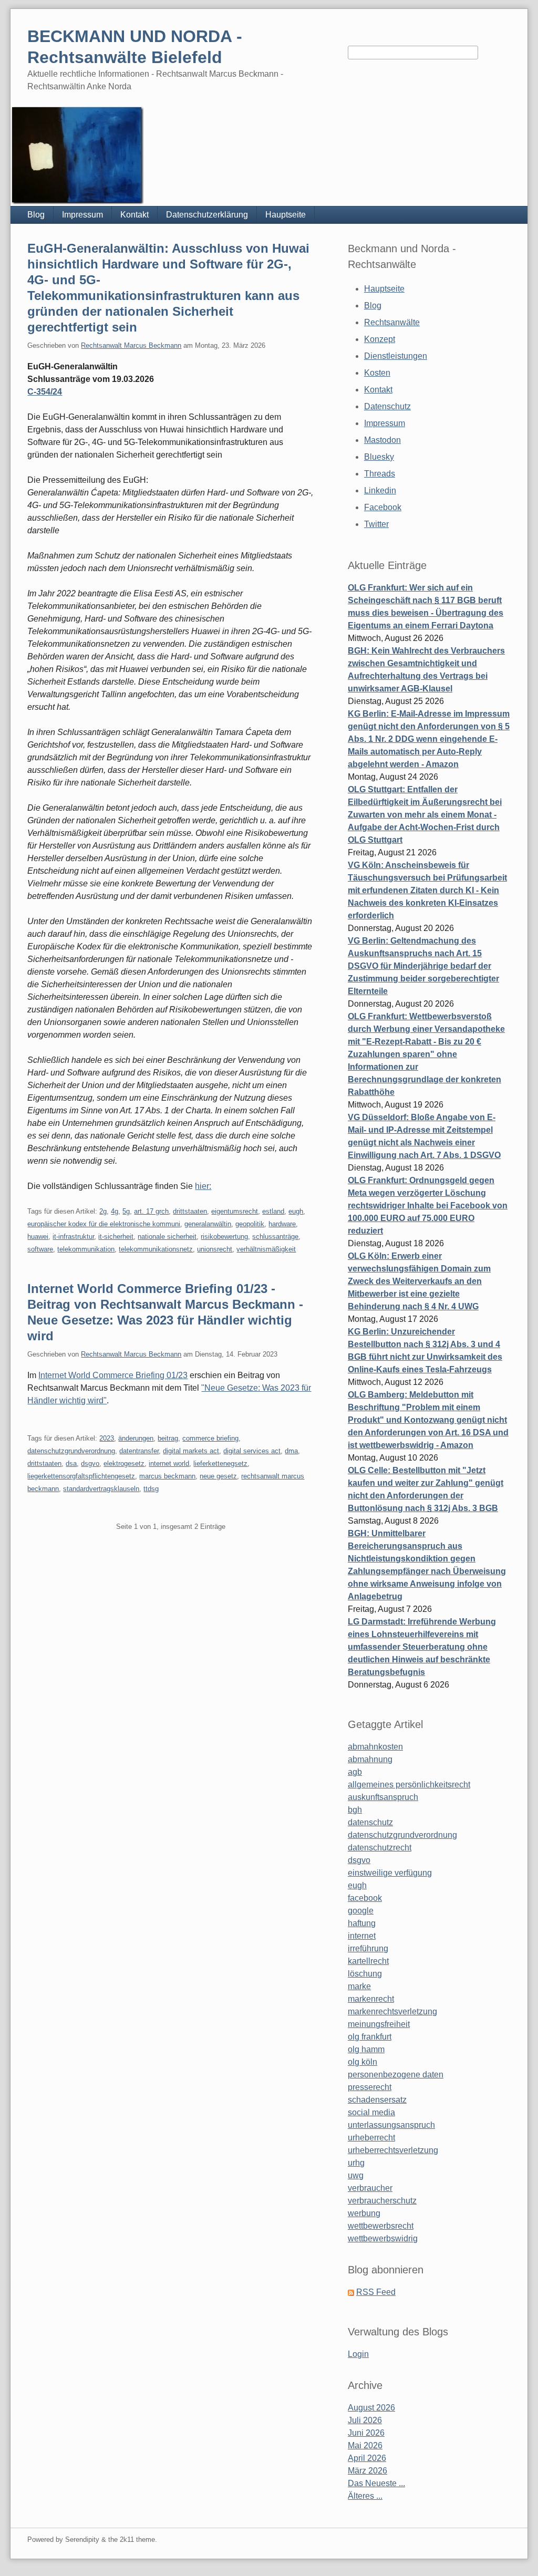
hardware (282, 1224)
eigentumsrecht (235, 1211)
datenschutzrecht (380, 1848)
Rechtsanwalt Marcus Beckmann (131, 345)
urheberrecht (371, 2138)
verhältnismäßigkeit (266, 1249)
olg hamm (366, 2049)
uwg (356, 2175)
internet (362, 1936)
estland (273, 1211)
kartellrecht (368, 1961)
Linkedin (380, 490)
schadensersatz (377, 2100)
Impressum (82, 215)
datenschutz (370, 1822)
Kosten (377, 373)
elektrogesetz (124, 1463)
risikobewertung (224, 1237)
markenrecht (371, 1999)
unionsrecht (215, 1249)
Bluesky (379, 457)
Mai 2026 (365, 2445)
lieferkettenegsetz (220, 1463)
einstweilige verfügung (390, 1873)
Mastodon (382, 440)
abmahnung (370, 1759)
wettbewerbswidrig (383, 2238)
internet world (169, 1463)
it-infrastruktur (73, 1237)
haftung (362, 1923)
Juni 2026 (366, 2433)
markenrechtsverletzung (392, 2011)
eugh (296, 1211)
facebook (365, 1898)
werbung (364, 2213)
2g (103, 1211)
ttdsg (151, 1489)
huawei (38, 1237)
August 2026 (371, 2408)
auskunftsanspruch (383, 1797)
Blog (36, 215)
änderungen (136, 1438)
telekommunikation (86, 1249)
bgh (355, 1810)
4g (115, 1211)
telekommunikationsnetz (156, 1249)
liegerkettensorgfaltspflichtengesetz (81, 1476)
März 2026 (368, 2471)
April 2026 (367, 2458)
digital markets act (191, 1451)
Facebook (383, 507)
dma (291, 1451)
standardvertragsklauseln (101, 1489)
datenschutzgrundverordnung (71, 1451)
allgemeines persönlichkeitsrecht (409, 1784)
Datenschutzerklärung (207, 215)
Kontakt (134, 215)
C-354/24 (45, 392)
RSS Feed (376, 2292)
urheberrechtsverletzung (393, 2150)
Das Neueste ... (376, 2483)
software (40, 1249)
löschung (365, 1974)
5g (126, 1211)
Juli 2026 (365, 2420)
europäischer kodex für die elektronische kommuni (104, 1224)
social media (371, 2112)
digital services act (252, 1451)
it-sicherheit (116, 1237)
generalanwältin (208, 1224)
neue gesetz (218, 1476)
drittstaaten (190, 1211)
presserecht (370, 2087)
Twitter (376, 524)
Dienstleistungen (396, 356)
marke (359, 1986)
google (361, 1911)
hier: (203, 1186)
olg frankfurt (370, 2037)
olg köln (363, 2062)
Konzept (380, 339)
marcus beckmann (167, 1476)
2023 (107, 1438)
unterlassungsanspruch (391, 2125)
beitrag (168, 1438)
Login (358, 2354)
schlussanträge (275, 1237)
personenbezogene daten (396, 2075)
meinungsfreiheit (379, 2024)
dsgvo (90, 1463)
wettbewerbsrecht (381, 2226)
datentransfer (139, 1451)
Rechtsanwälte (392, 322)
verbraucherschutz (382, 2201)
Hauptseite (286, 215)
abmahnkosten (375, 1747)
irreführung (368, 1948)
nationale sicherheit (167, 1237)
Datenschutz (387, 406)
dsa (71, 1463)
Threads (380, 474)
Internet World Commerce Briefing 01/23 (113, 1375)
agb (355, 1772)
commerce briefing (210, 1438)
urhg (356, 2163)
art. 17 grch (151, 1211)
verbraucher (370, 2188)
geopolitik (250, 1224)
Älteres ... (365, 2496)
